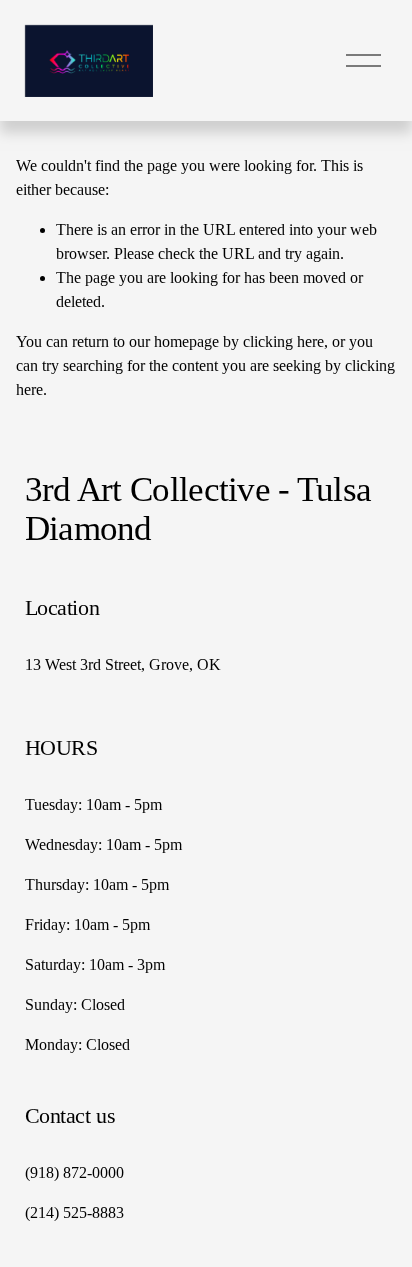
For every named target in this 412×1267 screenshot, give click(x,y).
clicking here (283, 341)
